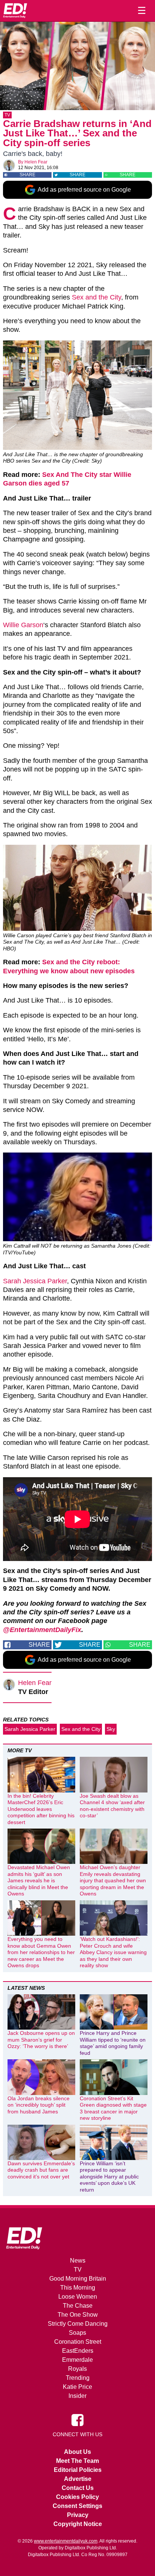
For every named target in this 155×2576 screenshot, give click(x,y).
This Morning (78, 2288)
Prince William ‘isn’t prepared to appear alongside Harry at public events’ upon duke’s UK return (109, 2177)
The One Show (78, 2315)
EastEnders (78, 2351)
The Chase (78, 2306)
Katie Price (77, 2387)
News (78, 2261)
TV (7, 115)
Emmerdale (77, 2360)
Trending (78, 2378)
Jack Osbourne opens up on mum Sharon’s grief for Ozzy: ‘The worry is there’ (41, 2040)
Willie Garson (23, 625)
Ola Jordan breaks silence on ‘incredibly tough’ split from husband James (39, 2105)
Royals (77, 2369)
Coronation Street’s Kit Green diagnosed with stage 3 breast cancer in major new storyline (113, 2108)
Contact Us (78, 2488)
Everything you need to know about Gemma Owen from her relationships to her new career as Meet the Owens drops (41, 1952)
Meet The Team (77, 2461)
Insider (77, 2396)
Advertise (78, 2479)
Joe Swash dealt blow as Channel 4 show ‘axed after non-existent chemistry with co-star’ (112, 1806)
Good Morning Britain (78, 2279)
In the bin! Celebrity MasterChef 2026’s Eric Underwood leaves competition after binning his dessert (41, 1809)
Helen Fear (36, 162)
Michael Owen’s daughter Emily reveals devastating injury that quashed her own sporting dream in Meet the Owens (113, 1880)
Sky (111, 1729)
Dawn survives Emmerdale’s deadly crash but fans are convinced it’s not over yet (41, 2170)
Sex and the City (96, 297)
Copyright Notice (78, 2524)
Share (27, 175)
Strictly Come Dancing (78, 2324)
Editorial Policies (78, 2470)
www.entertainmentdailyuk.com (66, 2541)
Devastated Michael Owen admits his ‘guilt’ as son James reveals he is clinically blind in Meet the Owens (39, 1880)
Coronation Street (78, 2342)
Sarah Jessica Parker (35, 1281)
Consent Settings (77, 2506)
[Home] (15, 11)
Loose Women (78, 2297)
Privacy (78, 2515)
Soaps (77, 2333)
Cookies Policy (77, 2497)
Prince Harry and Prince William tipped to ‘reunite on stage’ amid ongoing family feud (113, 2043)
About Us (77, 2452)
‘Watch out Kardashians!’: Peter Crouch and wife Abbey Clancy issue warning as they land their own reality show (113, 1952)
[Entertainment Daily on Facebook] (77, 2420)
